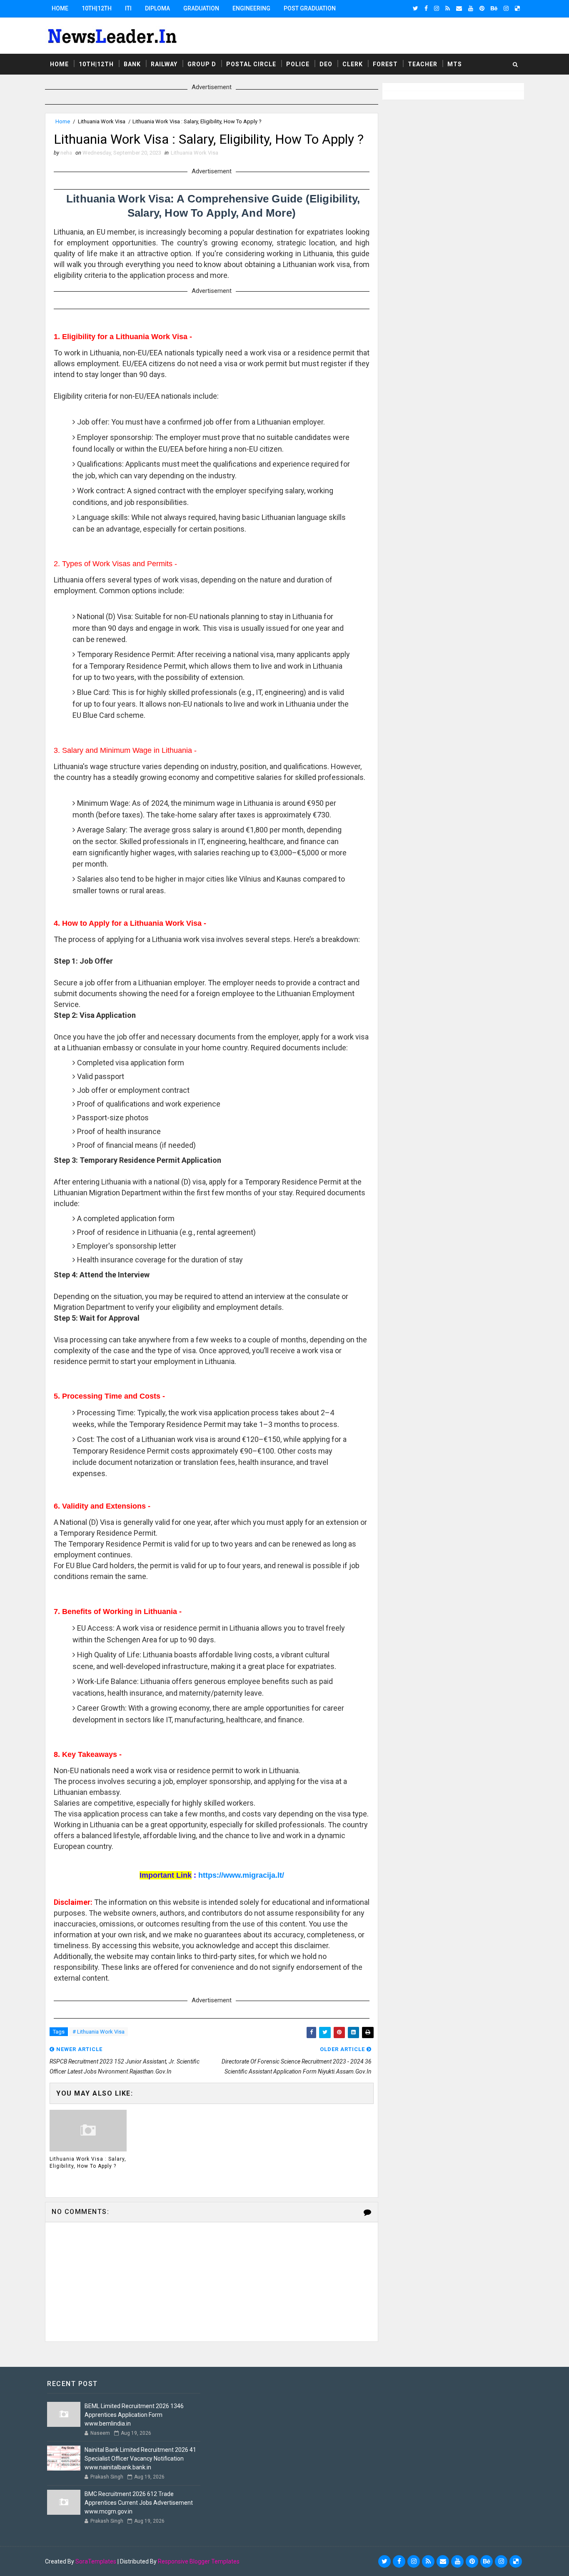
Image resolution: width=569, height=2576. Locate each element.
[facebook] (426, 8)
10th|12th (97, 8)
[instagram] (437, 8)
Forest (385, 64)
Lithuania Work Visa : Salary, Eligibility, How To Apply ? (88, 2162)
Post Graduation (310, 8)
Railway (164, 64)
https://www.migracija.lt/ (241, 1875)
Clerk (353, 64)
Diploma (157, 8)
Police (298, 64)
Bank (132, 64)
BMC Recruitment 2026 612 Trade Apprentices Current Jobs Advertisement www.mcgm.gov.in (139, 2503)
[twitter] (416, 8)
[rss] (448, 8)
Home (60, 8)
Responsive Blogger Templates (199, 2561)
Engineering (251, 8)
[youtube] (471, 8)
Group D (202, 64)
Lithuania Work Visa (102, 121)
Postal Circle (251, 64)
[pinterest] (482, 8)
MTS (455, 64)
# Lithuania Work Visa (99, 2032)
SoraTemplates (96, 2561)
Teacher (423, 64)
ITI (128, 8)
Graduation (201, 8)
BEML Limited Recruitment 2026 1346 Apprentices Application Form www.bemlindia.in (134, 2415)
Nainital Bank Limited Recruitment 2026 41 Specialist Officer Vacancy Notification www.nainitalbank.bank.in (140, 2459)
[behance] (494, 8)
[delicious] (517, 8)
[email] (459, 8)
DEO (326, 64)
